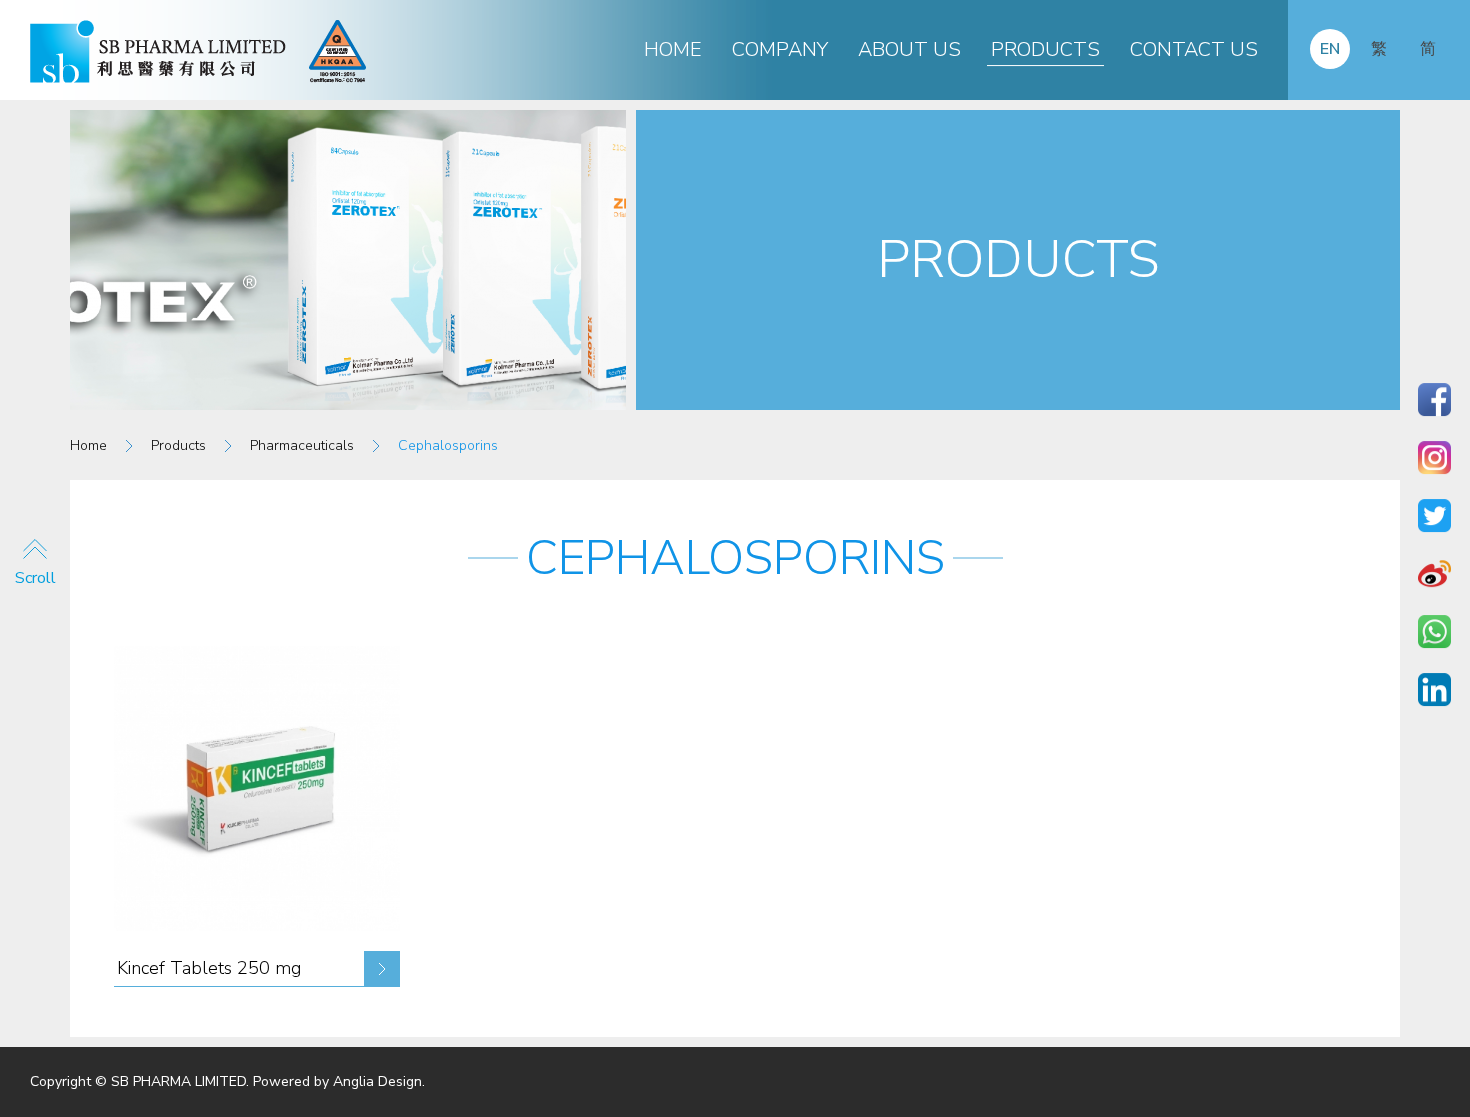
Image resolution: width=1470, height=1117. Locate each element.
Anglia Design (377, 1081)
